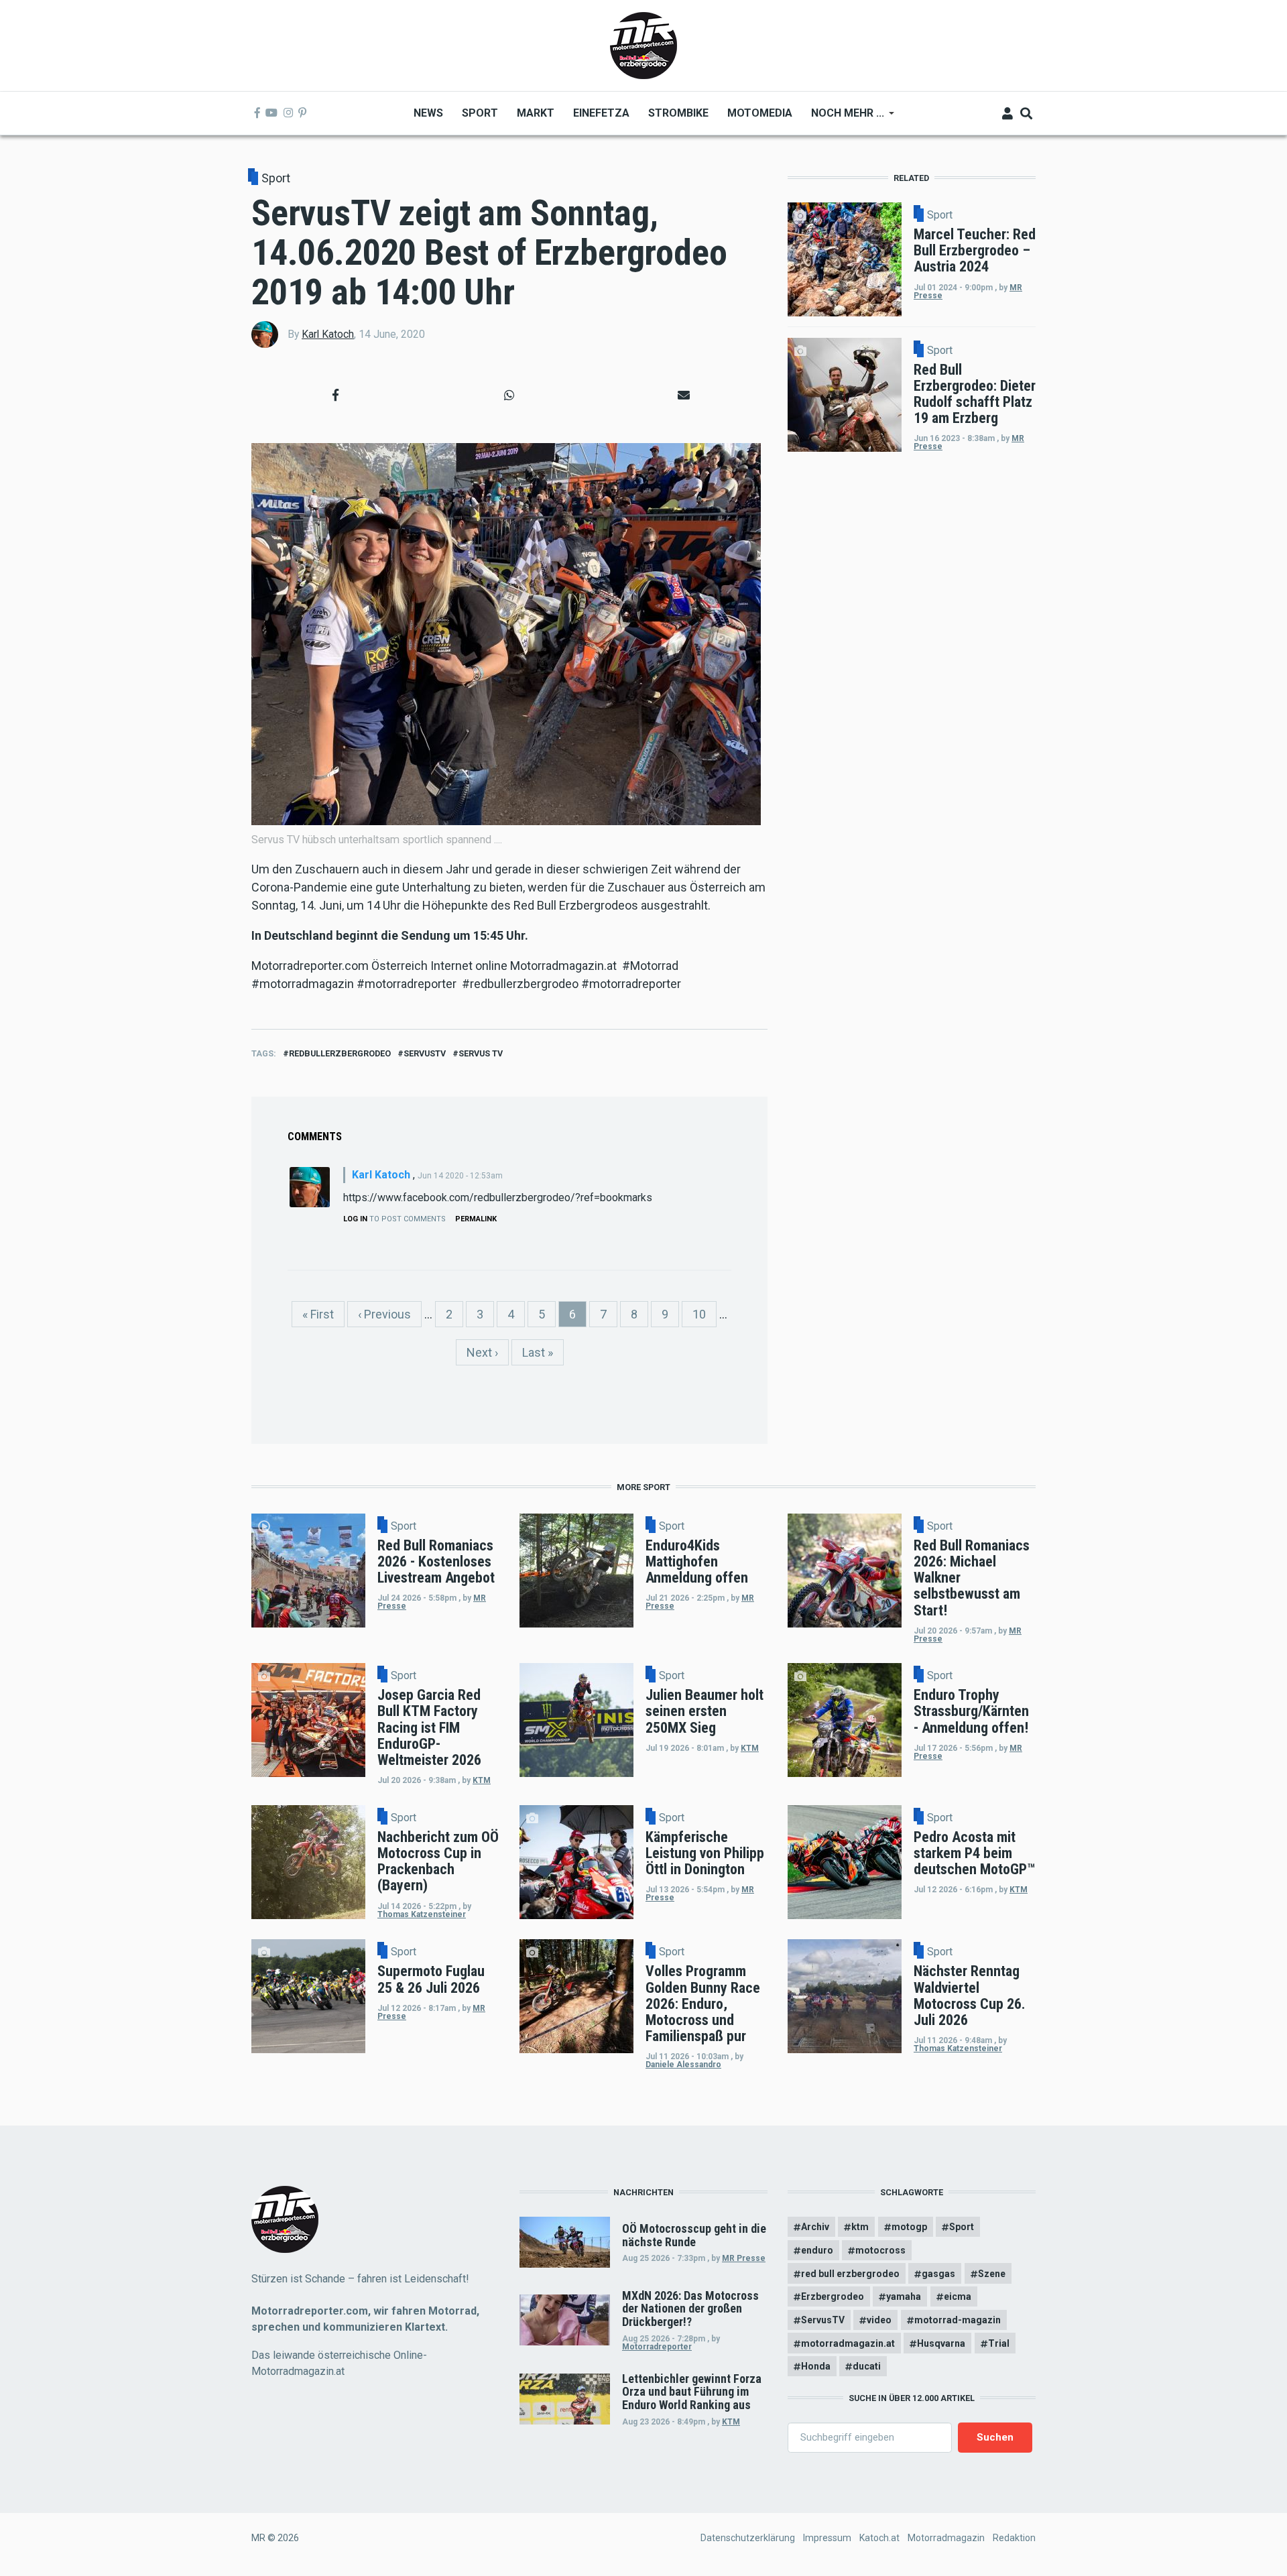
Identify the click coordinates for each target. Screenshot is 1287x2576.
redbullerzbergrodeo (340, 1053)
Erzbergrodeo (833, 2296)
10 (704, 1314)
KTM (482, 1780)
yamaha (904, 2296)
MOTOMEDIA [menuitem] (760, 113)
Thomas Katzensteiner (422, 1914)
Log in (355, 1219)
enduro (817, 2250)
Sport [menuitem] (480, 113)
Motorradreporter (657, 2347)
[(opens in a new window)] (257, 113)
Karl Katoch (328, 334)
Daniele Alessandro (683, 2065)
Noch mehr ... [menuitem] (843, 118)
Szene (992, 2274)
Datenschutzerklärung (748, 2538)
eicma (958, 2296)
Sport (276, 178)
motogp (909, 2227)
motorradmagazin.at (848, 2343)
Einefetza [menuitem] (601, 113)
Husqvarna (941, 2343)
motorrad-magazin (958, 2320)
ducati (867, 2366)
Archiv (815, 2227)
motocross (880, 2250)
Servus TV (481, 1053)
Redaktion (1014, 2538)
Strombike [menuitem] (678, 113)
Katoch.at (879, 2538)
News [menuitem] (428, 113)
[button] (335, 395)
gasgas (938, 2274)
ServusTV (425, 1053)
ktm (860, 2227)
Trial (999, 2343)
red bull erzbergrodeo (850, 2274)
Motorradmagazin (946, 2538)
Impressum (827, 2538)
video (879, 2320)
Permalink (476, 1219)
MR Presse (744, 2258)
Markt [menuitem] (536, 113)
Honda (816, 2366)
